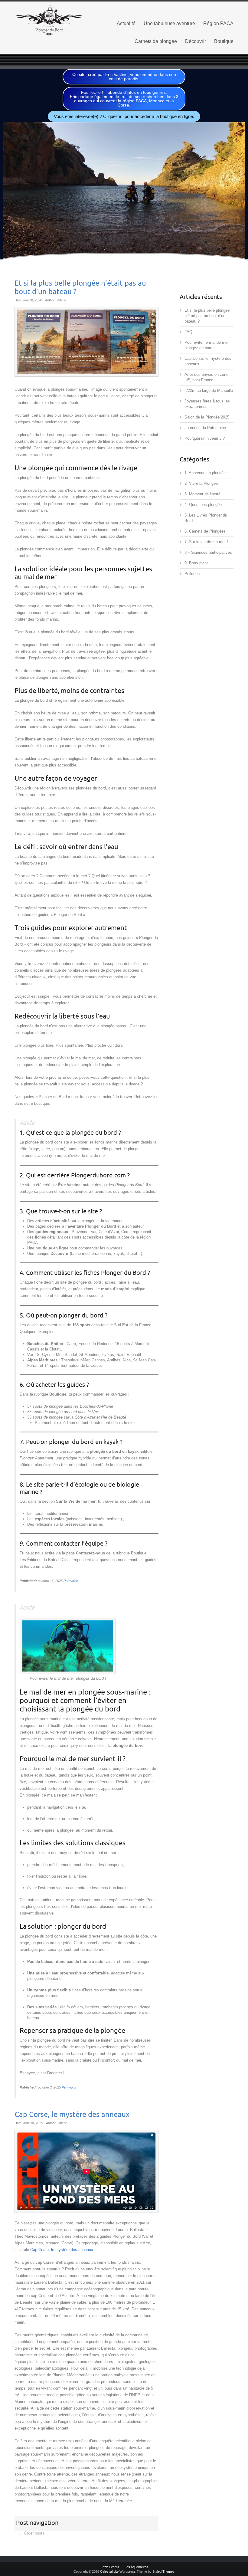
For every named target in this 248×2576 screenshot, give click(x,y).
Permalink (71, 1581)
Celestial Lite (109, 2571)
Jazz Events (110, 2567)
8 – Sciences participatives (208, 552)
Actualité (126, 23)
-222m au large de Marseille (209, 391)
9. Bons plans (197, 563)
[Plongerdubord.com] (49, 21)
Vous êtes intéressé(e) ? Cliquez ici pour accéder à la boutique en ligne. (124, 116)
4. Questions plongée (203, 505)
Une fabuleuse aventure (169, 23)
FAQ (188, 332)
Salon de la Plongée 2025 (207, 417)
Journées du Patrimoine (205, 428)
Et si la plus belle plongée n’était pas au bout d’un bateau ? (80, 287)
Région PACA (218, 23)
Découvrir (196, 41)
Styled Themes (163, 2571)
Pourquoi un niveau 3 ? (205, 438)
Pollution (192, 574)
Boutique (224, 41)
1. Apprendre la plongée (205, 473)
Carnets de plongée (156, 41)
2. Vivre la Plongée (201, 483)
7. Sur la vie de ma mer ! (206, 542)
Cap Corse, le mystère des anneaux (72, 2115)
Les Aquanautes (136, 2567)
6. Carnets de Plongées (205, 531)
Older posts (32, 2533)
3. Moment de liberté (202, 494)
